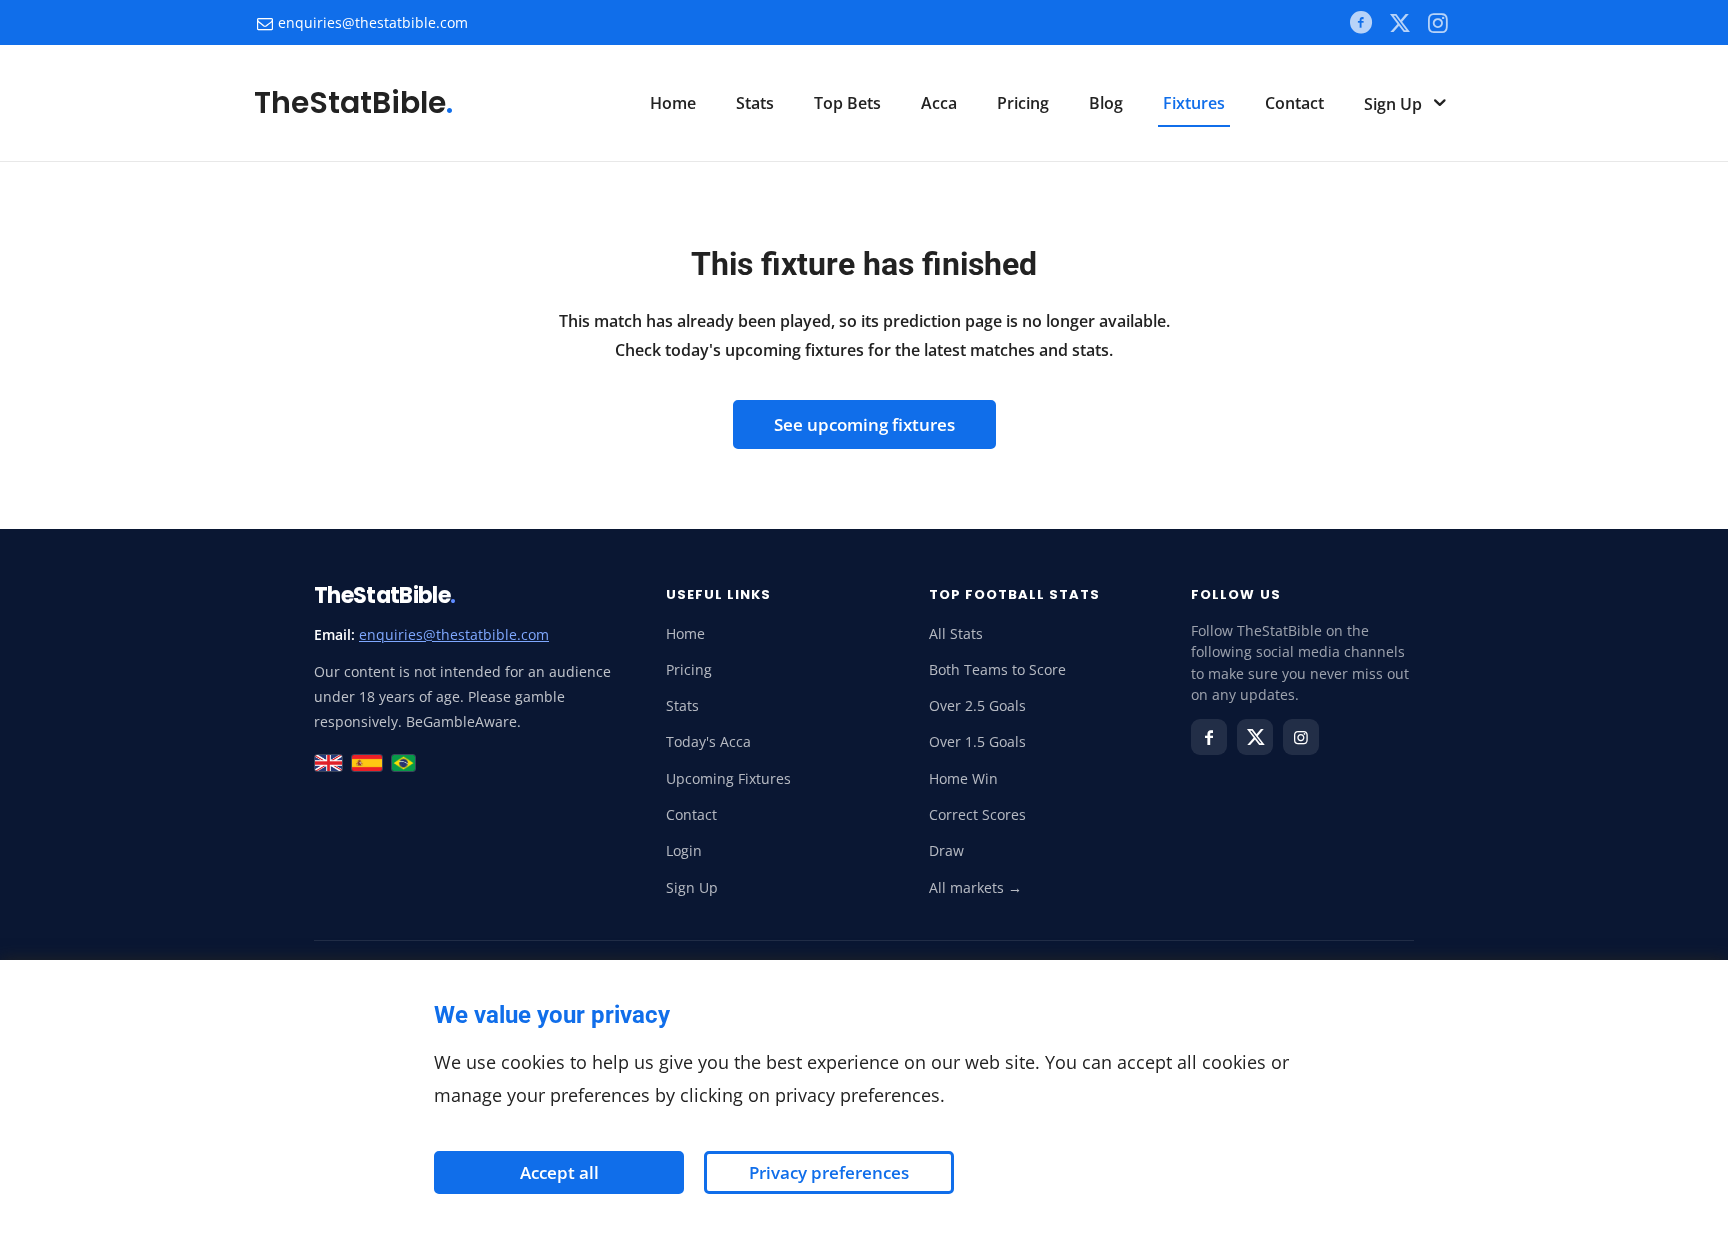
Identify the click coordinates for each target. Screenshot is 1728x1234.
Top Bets (847, 103)
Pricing (1023, 103)
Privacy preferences (829, 1172)
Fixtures (1194, 103)
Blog (1106, 103)
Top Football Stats (1015, 594)
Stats (755, 103)
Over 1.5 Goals (977, 742)
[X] (1399, 22)
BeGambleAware (461, 721)
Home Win (963, 779)
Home (673, 103)
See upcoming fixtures (864, 424)
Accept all (559, 1172)
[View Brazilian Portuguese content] (403, 763)
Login (684, 851)
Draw (946, 851)
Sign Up (1395, 104)
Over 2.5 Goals (977, 706)
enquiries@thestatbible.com (373, 22)
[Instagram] (1301, 737)
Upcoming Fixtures (728, 779)
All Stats (956, 634)
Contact (1294, 103)
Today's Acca (708, 742)
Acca (939, 103)
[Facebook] (1360, 22)
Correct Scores (977, 815)
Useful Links (718, 594)
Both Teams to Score (997, 670)
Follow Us (1235, 594)
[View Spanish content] (367, 763)
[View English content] (328, 763)
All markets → (975, 888)
